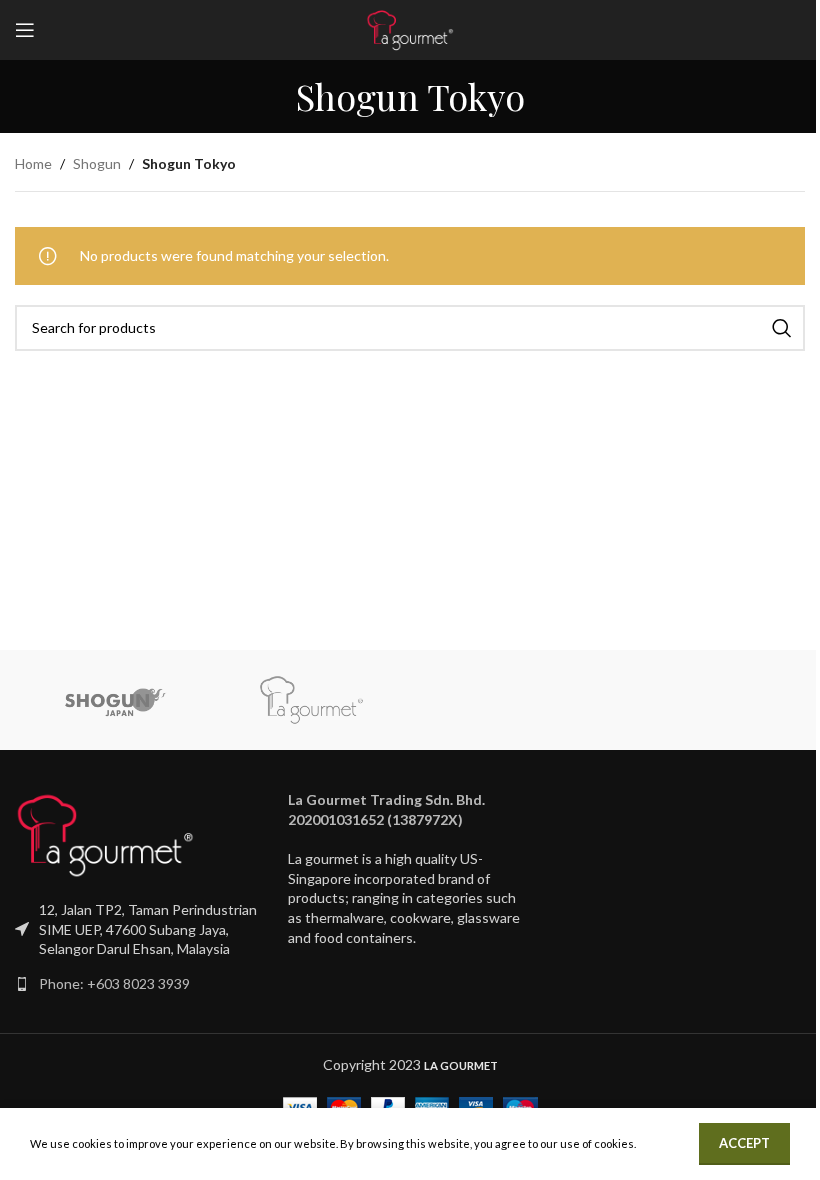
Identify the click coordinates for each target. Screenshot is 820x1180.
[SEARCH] (782, 328)
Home (33, 163)
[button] (409, 809)
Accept (744, 1143)
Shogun (97, 163)
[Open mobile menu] (25, 30)
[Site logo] (409, 28)
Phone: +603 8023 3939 (114, 983)
